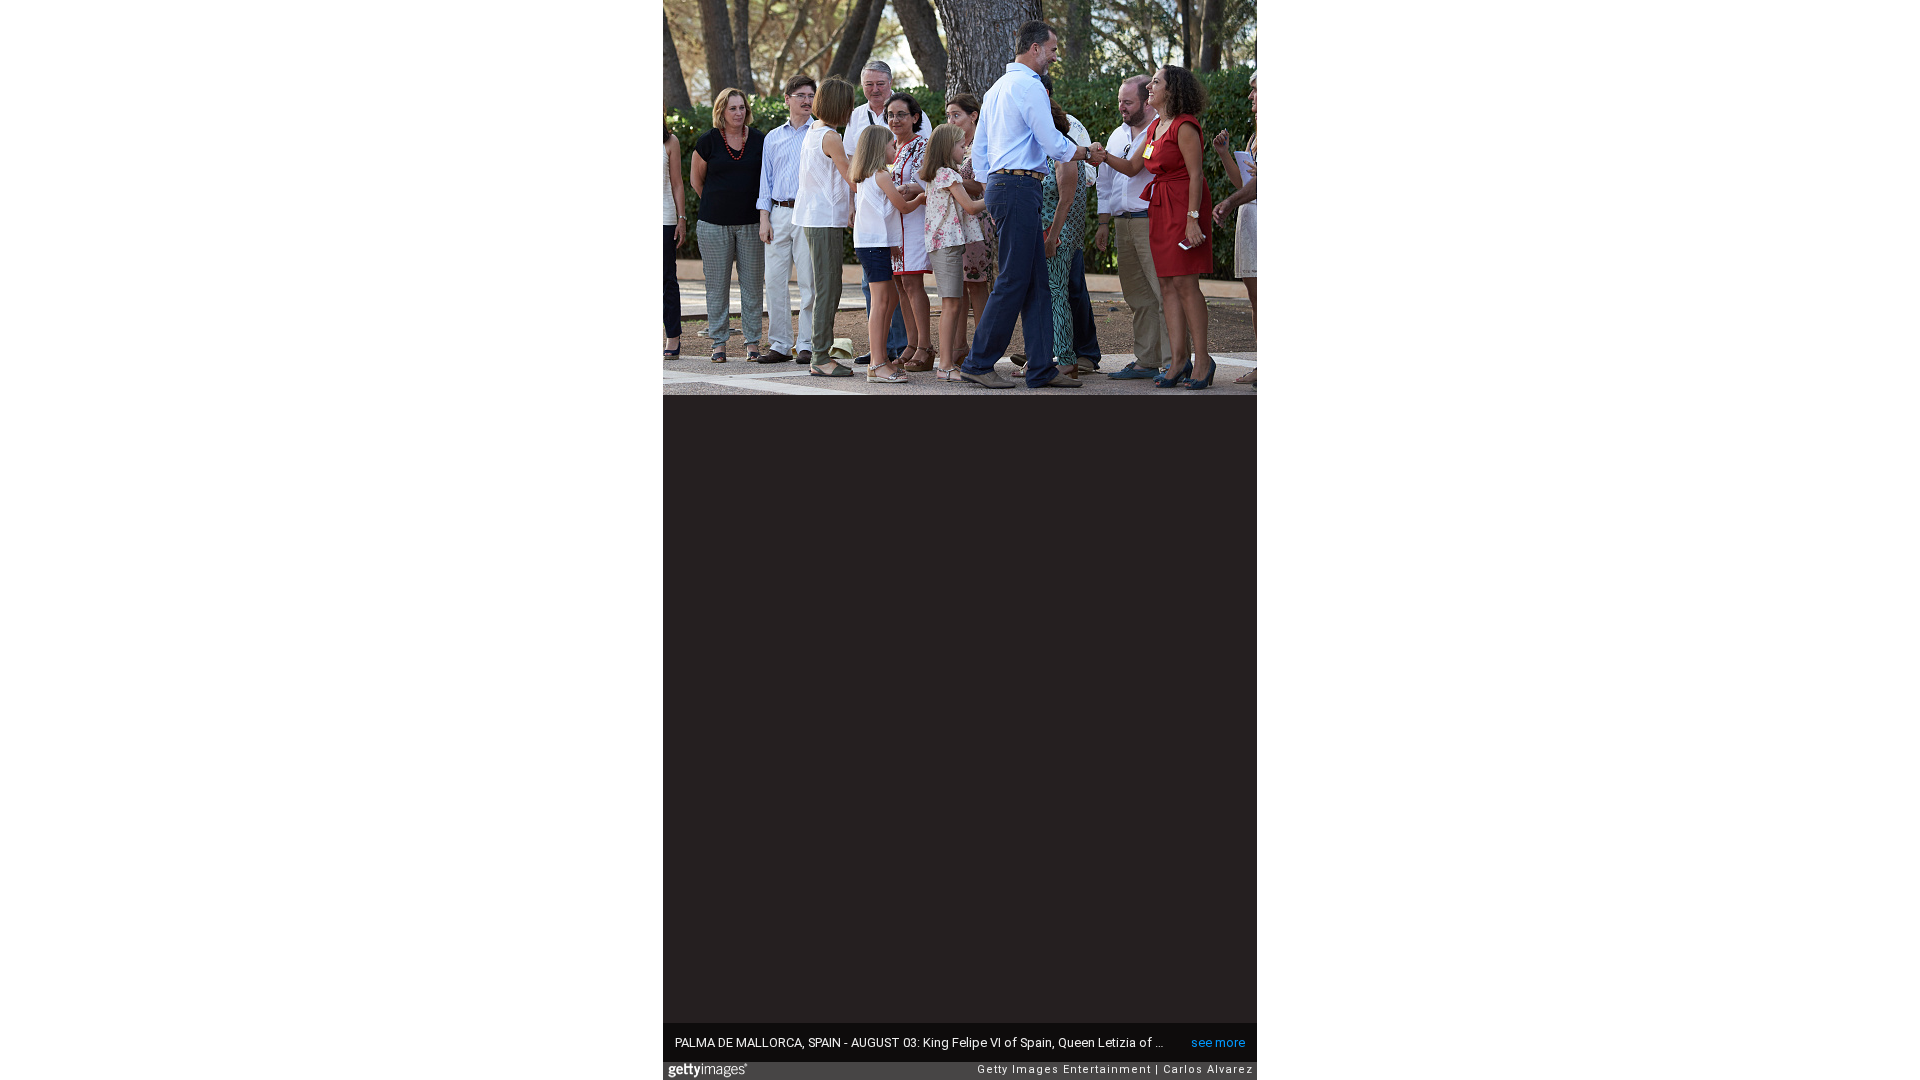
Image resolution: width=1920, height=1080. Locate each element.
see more (1218, 1042)
